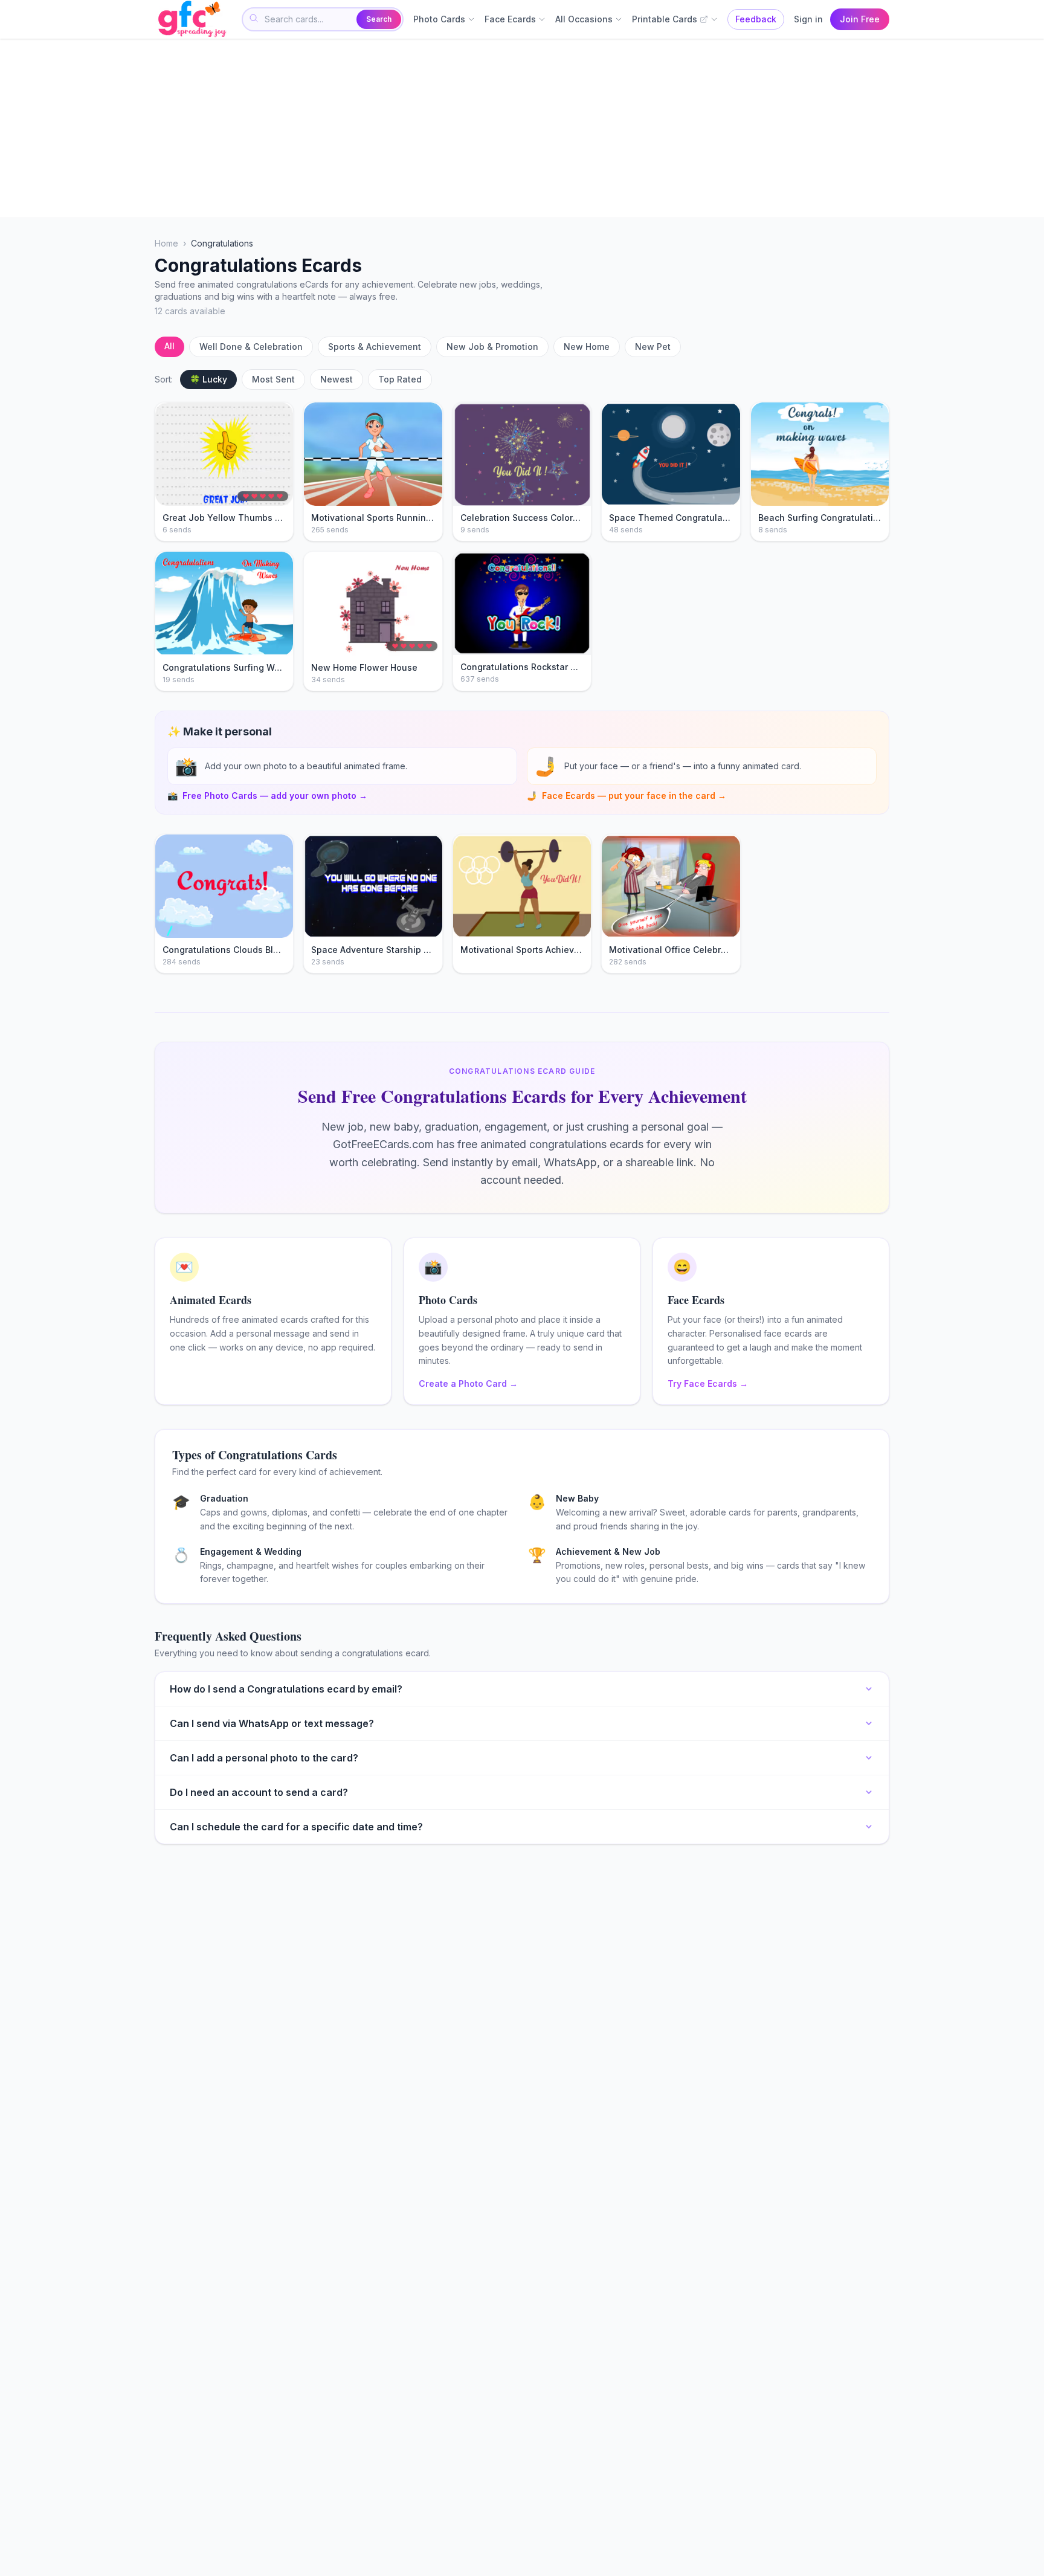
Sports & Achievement (375, 347)
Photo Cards (439, 19)
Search (379, 19)
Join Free (860, 19)
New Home (587, 347)
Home (166, 243)
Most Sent (273, 379)
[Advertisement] (517, 128)
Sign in (808, 19)
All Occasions (584, 19)
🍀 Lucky (208, 379)
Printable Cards (665, 19)
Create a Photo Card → (468, 1383)
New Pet (653, 347)
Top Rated (400, 379)
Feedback (756, 19)
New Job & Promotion (492, 347)
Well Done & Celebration (251, 347)
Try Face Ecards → (708, 1383)
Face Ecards (510, 19)
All (169, 346)
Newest (337, 379)
